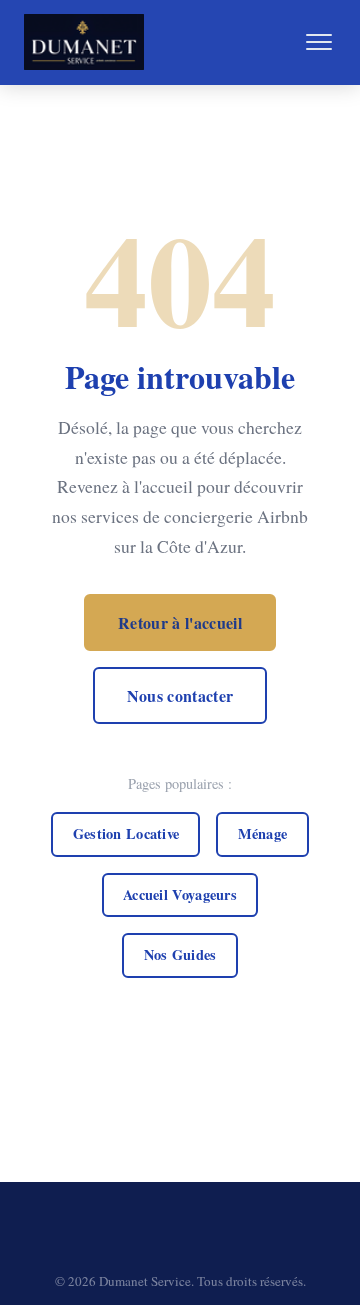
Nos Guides (180, 954)
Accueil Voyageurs (180, 894)
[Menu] (319, 42)
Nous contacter (180, 695)
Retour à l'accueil (180, 622)
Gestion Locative (126, 833)
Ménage (263, 833)
